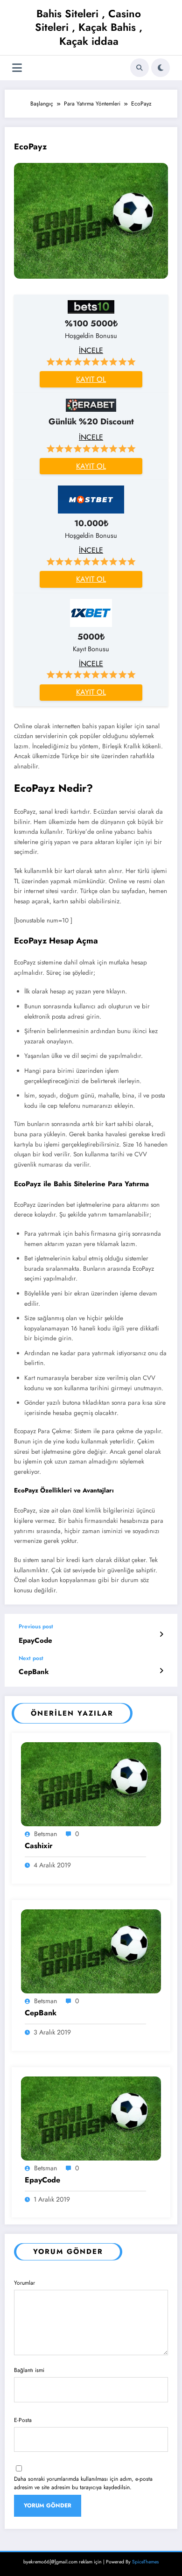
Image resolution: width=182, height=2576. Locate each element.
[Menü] (17, 68)
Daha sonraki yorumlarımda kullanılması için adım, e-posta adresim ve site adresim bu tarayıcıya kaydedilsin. (83, 2483)
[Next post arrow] (161, 1671)
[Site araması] (140, 68)
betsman (45, 1834)
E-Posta (23, 2420)
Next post (31, 1658)
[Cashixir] (91, 1783)
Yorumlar (24, 2283)
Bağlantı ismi (29, 2370)
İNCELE (91, 350)
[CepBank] (91, 1950)
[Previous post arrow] (161, 1634)
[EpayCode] (91, 2118)
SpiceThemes (145, 2562)
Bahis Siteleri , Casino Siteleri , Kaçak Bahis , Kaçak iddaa (89, 27)
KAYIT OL (91, 379)
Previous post (36, 1626)
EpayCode (35, 1641)
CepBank (34, 1672)
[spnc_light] (161, 68)
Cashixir (39, 1846)
